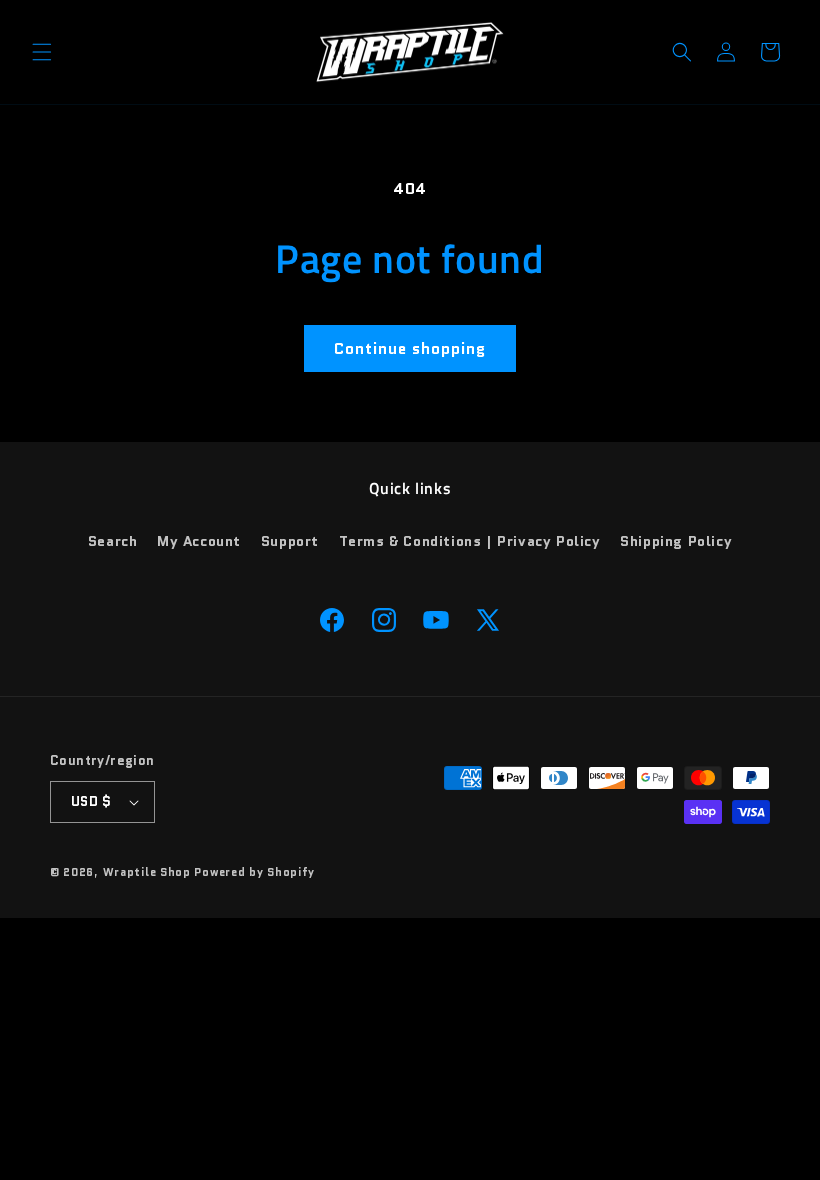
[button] (42, 52)
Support (290, 541)
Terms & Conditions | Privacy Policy (470, 541)
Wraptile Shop (147, 872)
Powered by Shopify (254, 872)
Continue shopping (410, 349)
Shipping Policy (676, 541)
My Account (199, 541)
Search (113, 541)
